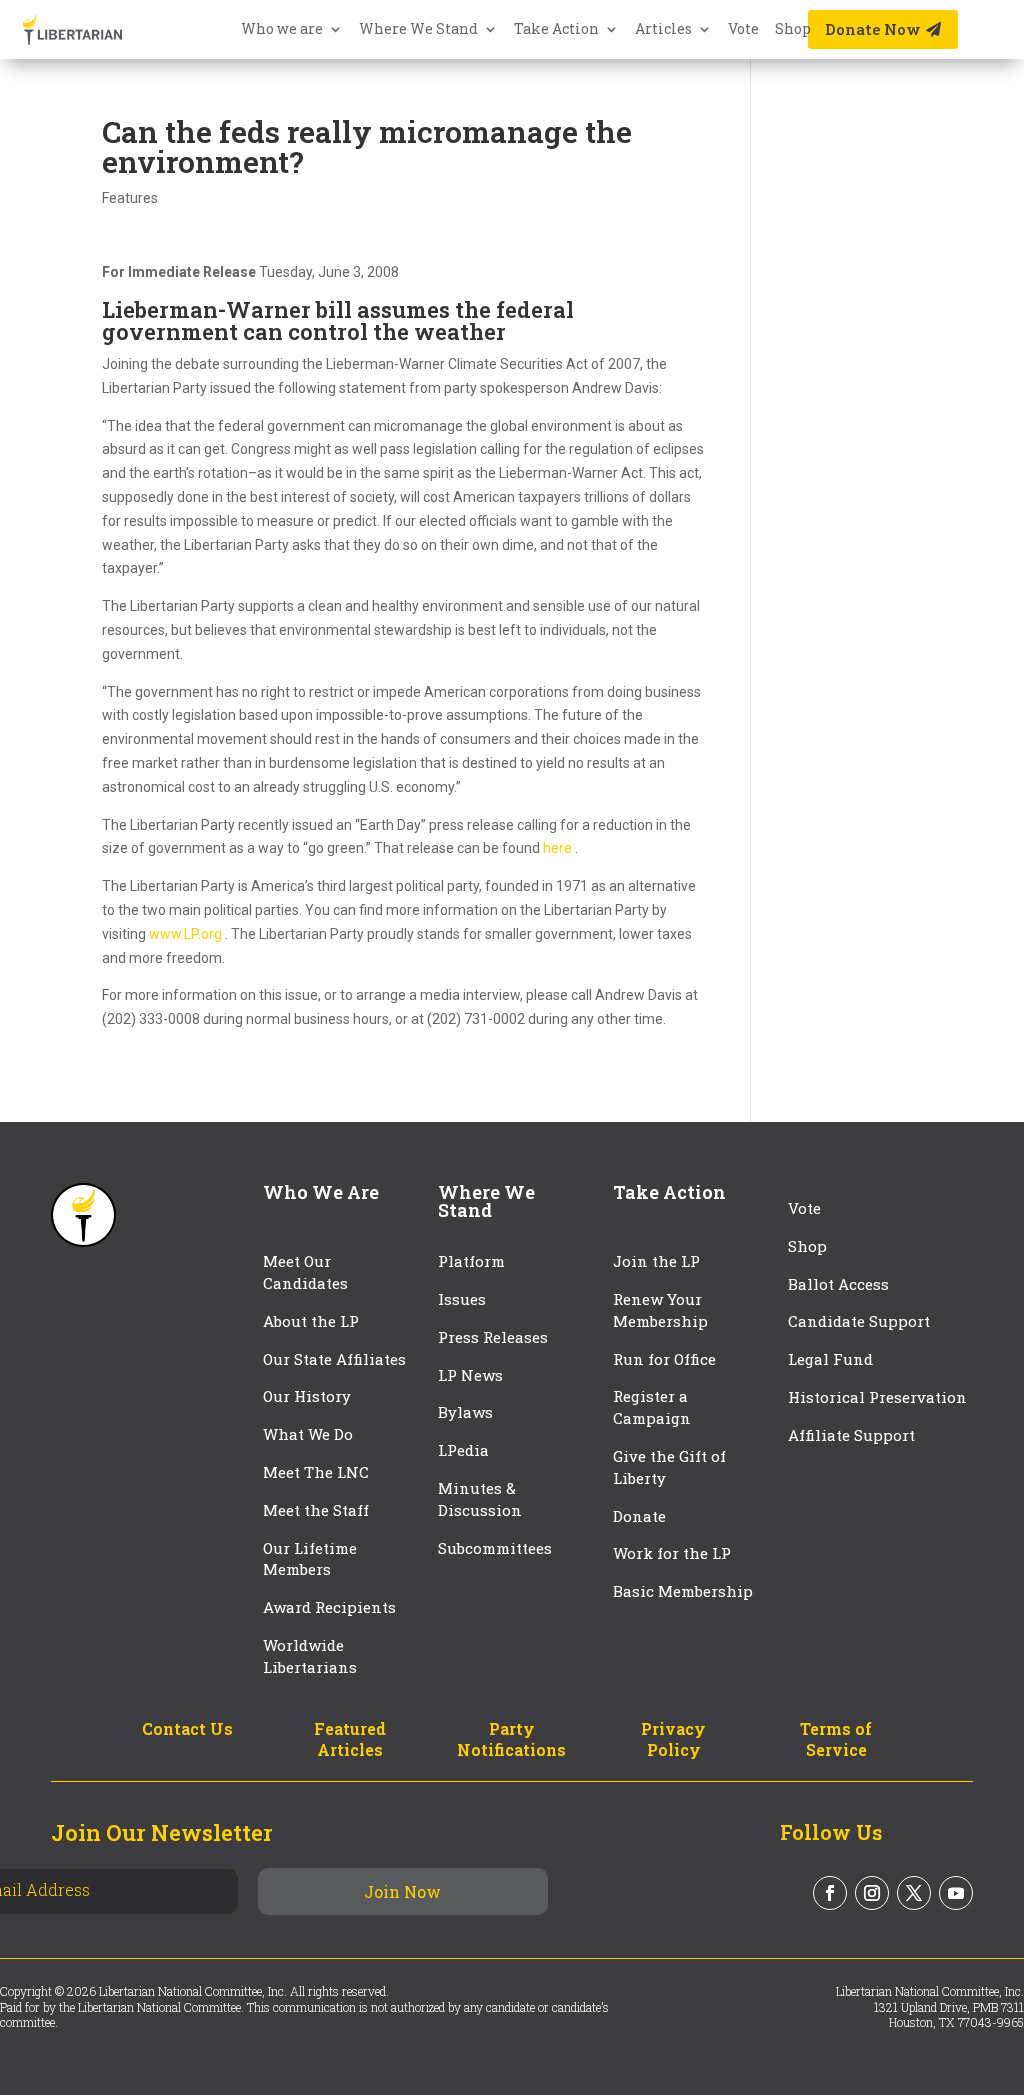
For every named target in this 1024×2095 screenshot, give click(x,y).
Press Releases (493, 1337)
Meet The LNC (316, 1472)
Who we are (282, 30)
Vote (743, 30)
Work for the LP (672, 1553)
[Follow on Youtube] (956, 1893)
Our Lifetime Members (310, 1559)
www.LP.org (187, 934)
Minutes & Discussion (480, 1499)
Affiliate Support (851, 1435)
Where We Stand (418, 30)
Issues (462, 1299)
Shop (793, 30)
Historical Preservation (877, 1397)
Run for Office (664, 1359)
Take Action (556, 30)
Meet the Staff (316, 1510)
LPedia (463, 1450)
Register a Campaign (652, 1407)
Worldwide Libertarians (310, 1656)
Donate (639, 1516)
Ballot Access (840, 1284)
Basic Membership (683, 1591)
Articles (663, 30)
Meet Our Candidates (305, 1272)
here (559, 848)
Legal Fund (830, 1359)
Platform (471, 1261)
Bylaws (465, 1412)
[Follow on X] (914, 1893)
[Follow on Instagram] (872, 1893)
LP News (470, 1375)
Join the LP (656, 1261)
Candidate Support (859, 1321)
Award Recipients (329, 1607)
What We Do (308, 1434)
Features (130, 198)
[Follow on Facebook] (830, 1893)
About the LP (311, 1321)
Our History (307, 1396)
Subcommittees (495, 1548)
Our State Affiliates (334, 1359)
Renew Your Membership (660, 1310)
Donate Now (873, 29)
